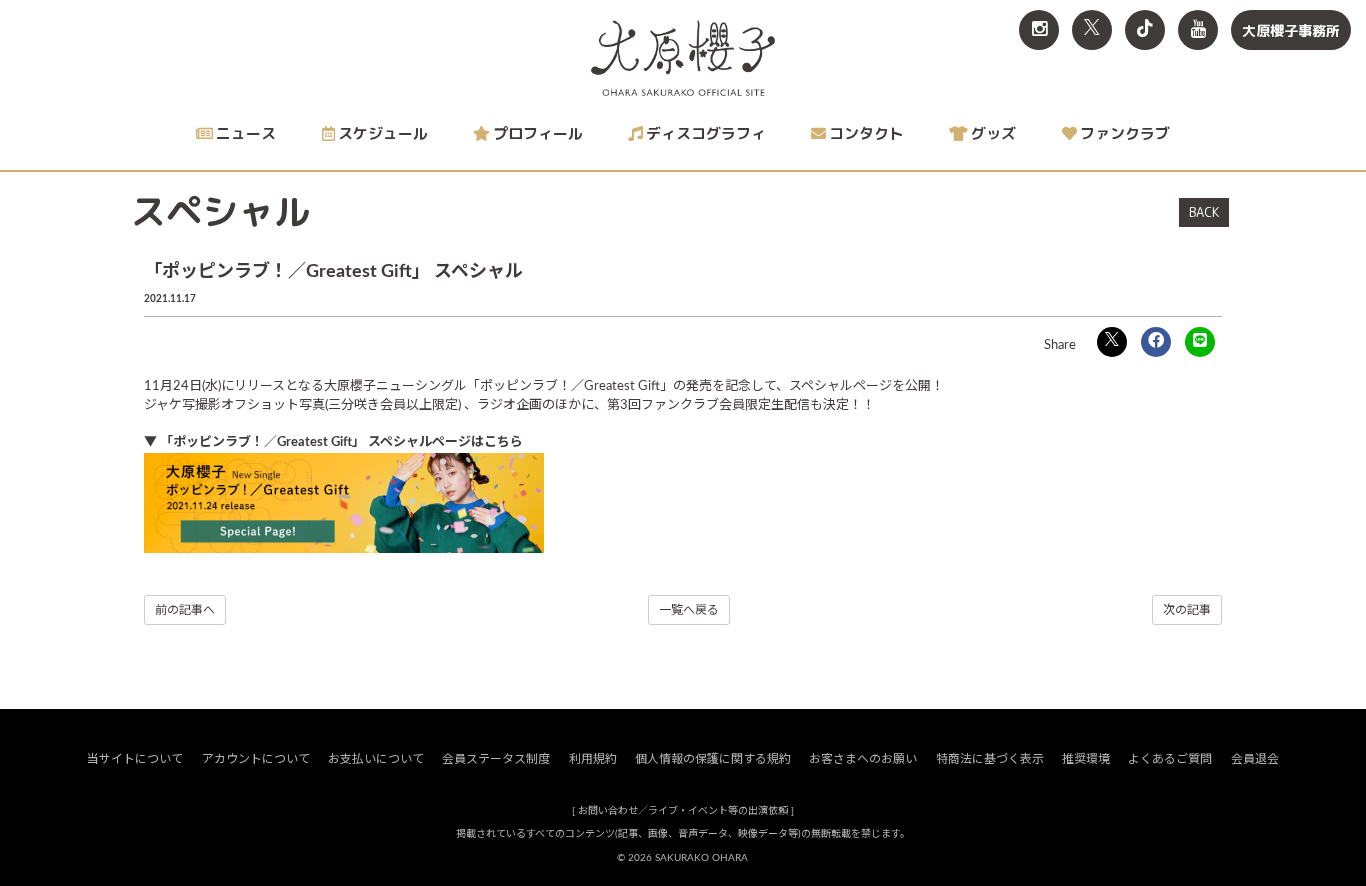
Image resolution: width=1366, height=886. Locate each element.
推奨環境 (1086, 759)
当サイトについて (135, 759)
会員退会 (1255, 759)
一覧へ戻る (689, 610)
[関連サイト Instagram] (1039, 30)
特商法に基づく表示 (990, 759)
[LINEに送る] (1200, 342)
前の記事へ (185, 610)
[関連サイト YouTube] (1198, 30)
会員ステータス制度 (496, 759)
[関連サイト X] (1092, 30)
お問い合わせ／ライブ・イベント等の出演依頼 (683, 811)
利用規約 (593, 759)
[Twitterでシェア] (1112, 342)
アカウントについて (256, 759)
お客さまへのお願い (863, 759)
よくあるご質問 (1170, 759)
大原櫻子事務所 (1291, 30)
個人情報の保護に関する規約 (713, 759)
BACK (1204, 212)
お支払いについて (376, 759)
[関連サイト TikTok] (1145, 30)
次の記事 (1187, 610)
